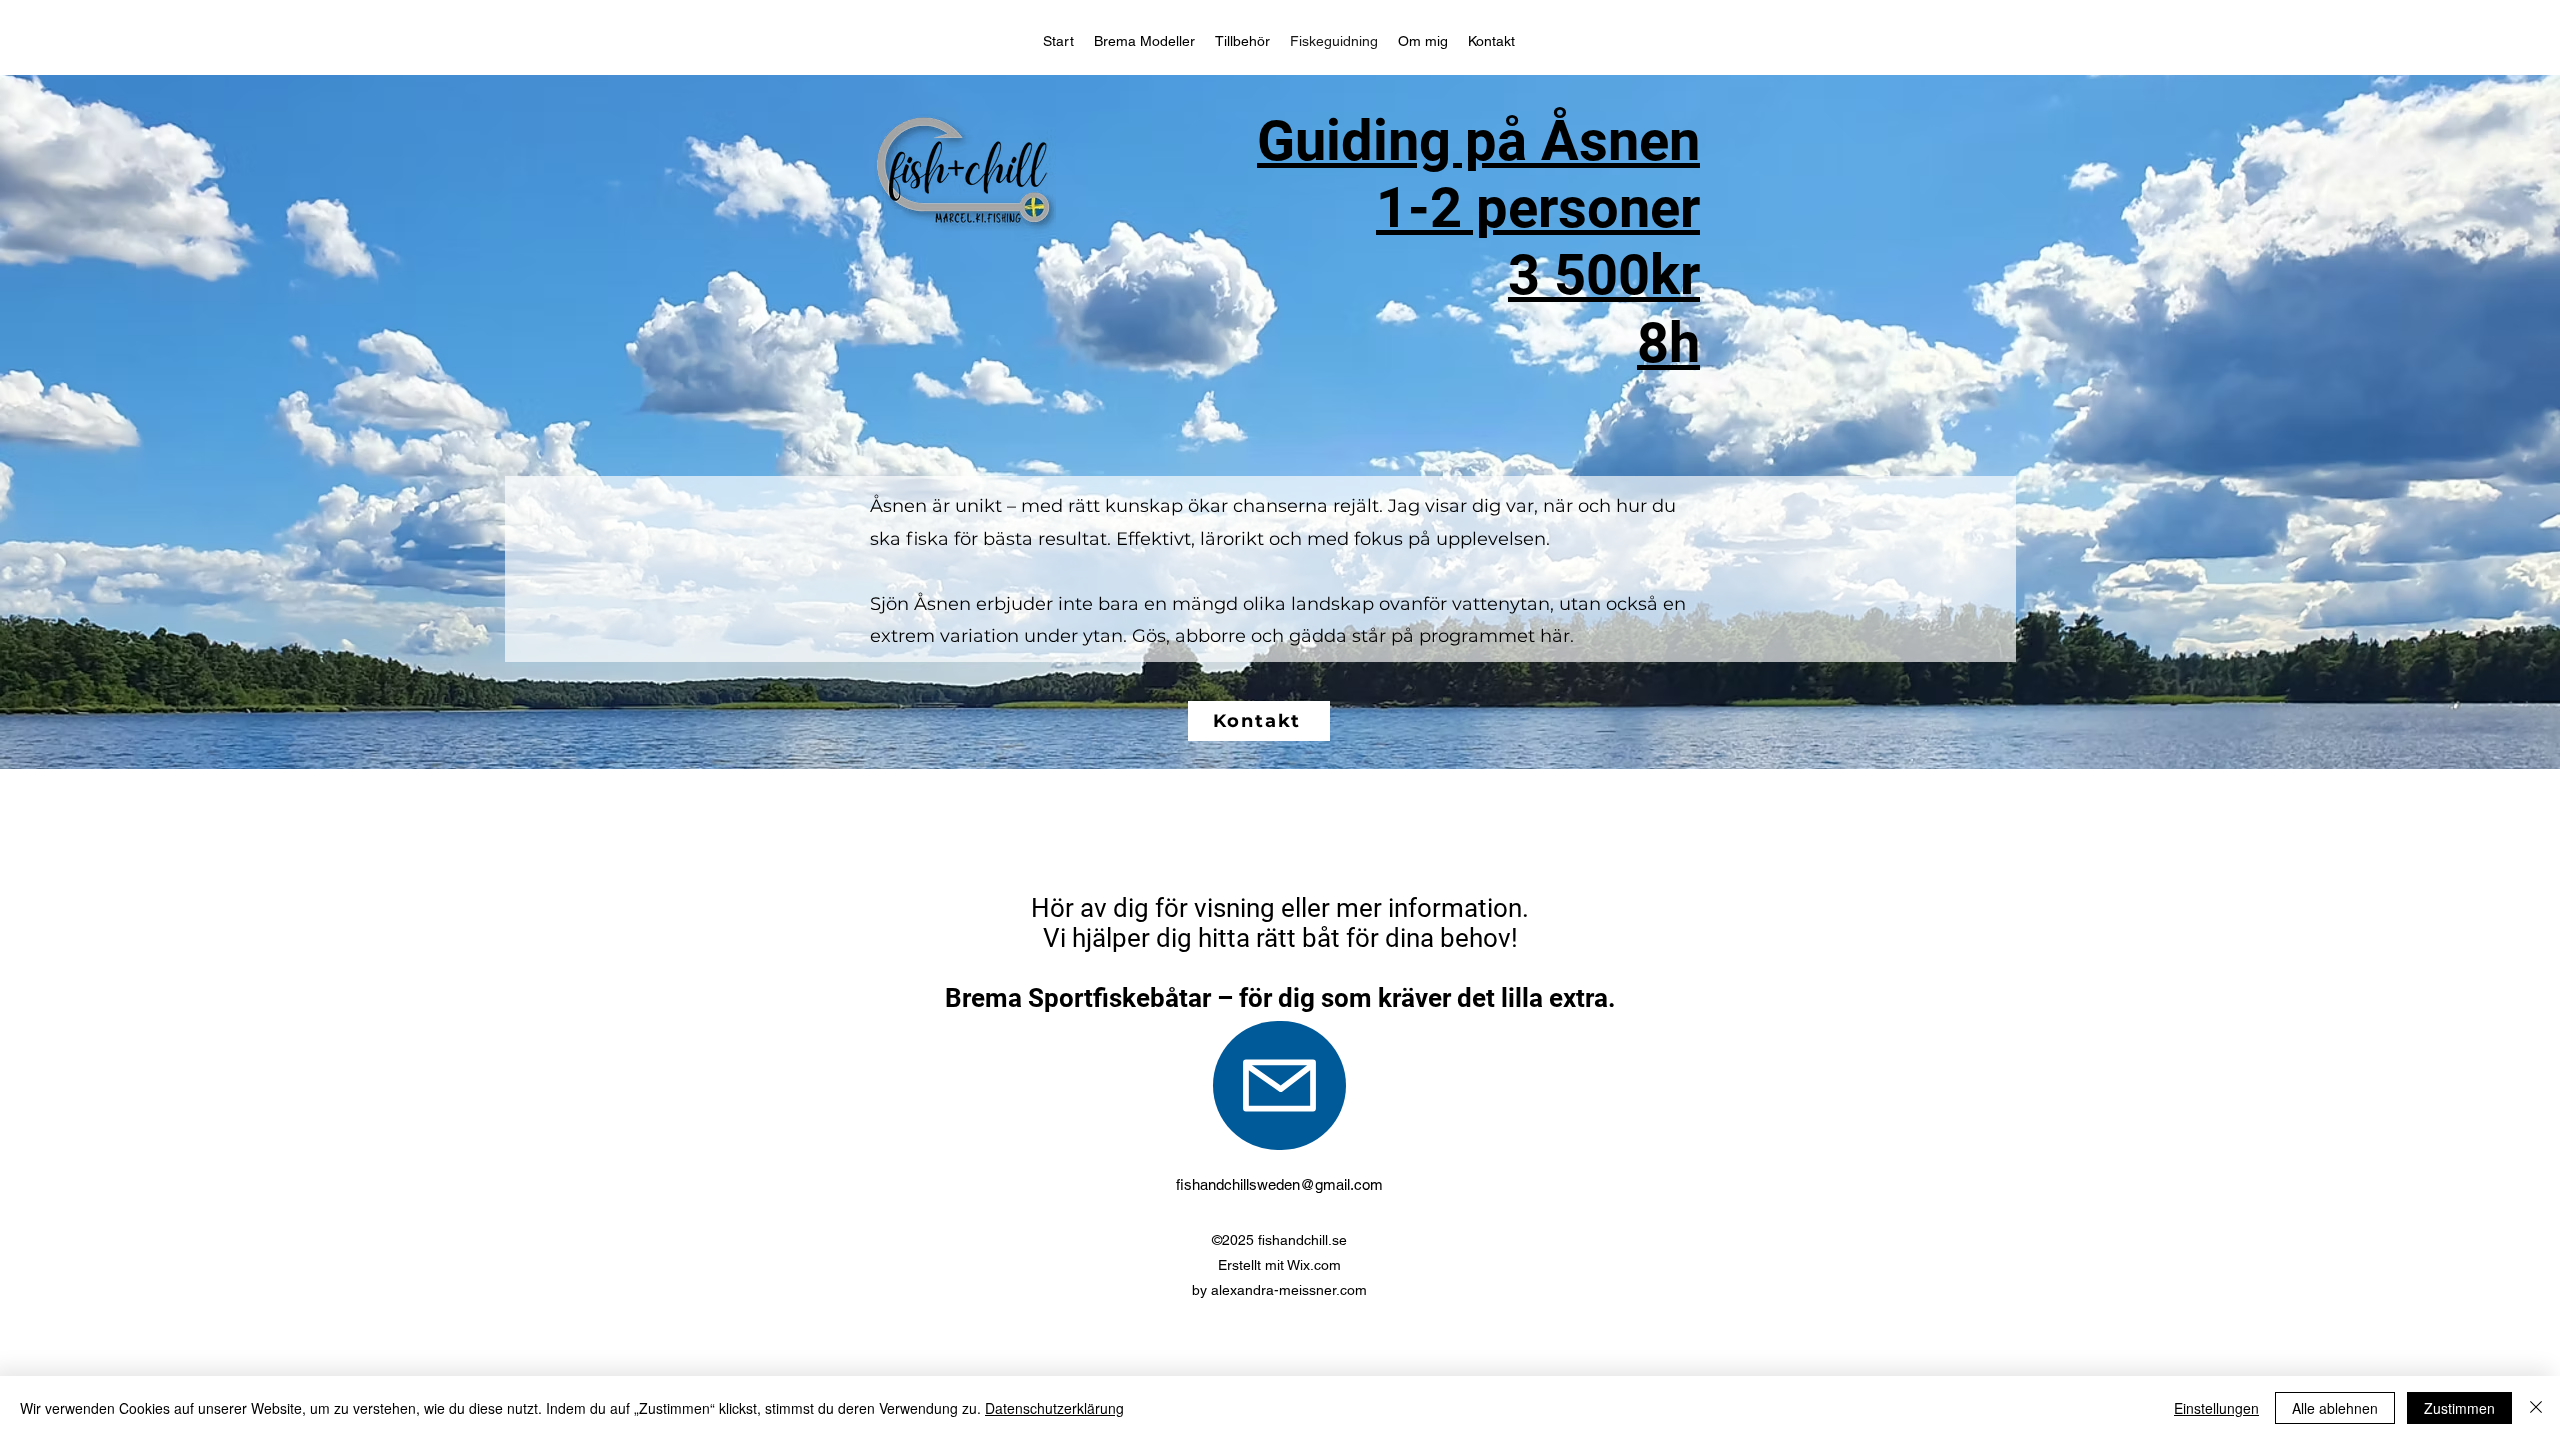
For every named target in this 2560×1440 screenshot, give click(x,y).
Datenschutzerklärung (1054, 1408)
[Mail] (1279, 1085)
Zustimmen (2459, 1408)
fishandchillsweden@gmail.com (1279, 1184)
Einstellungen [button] (2216, 1408)
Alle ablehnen (2335, 1408)
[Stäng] (2536, 1408)
